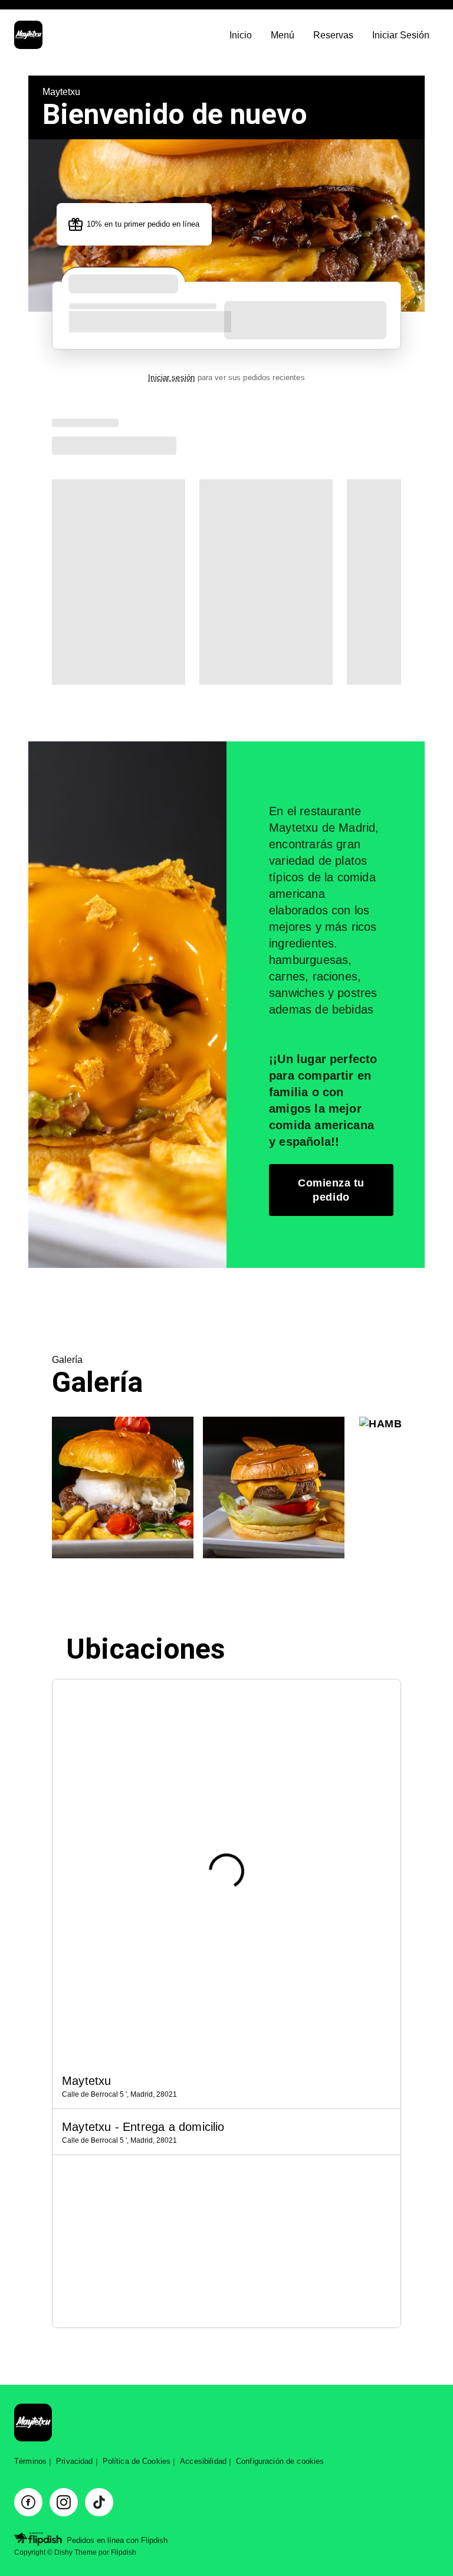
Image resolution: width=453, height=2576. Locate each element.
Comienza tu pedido (331, 1190)
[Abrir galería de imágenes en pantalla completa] (123, 1488)
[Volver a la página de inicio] (33, 2423)
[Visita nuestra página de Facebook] (28, 2502)
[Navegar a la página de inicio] (117, 36)
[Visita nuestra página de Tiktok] (99, 2502)
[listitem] (226, 2086)
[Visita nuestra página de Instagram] (64, 2502)
